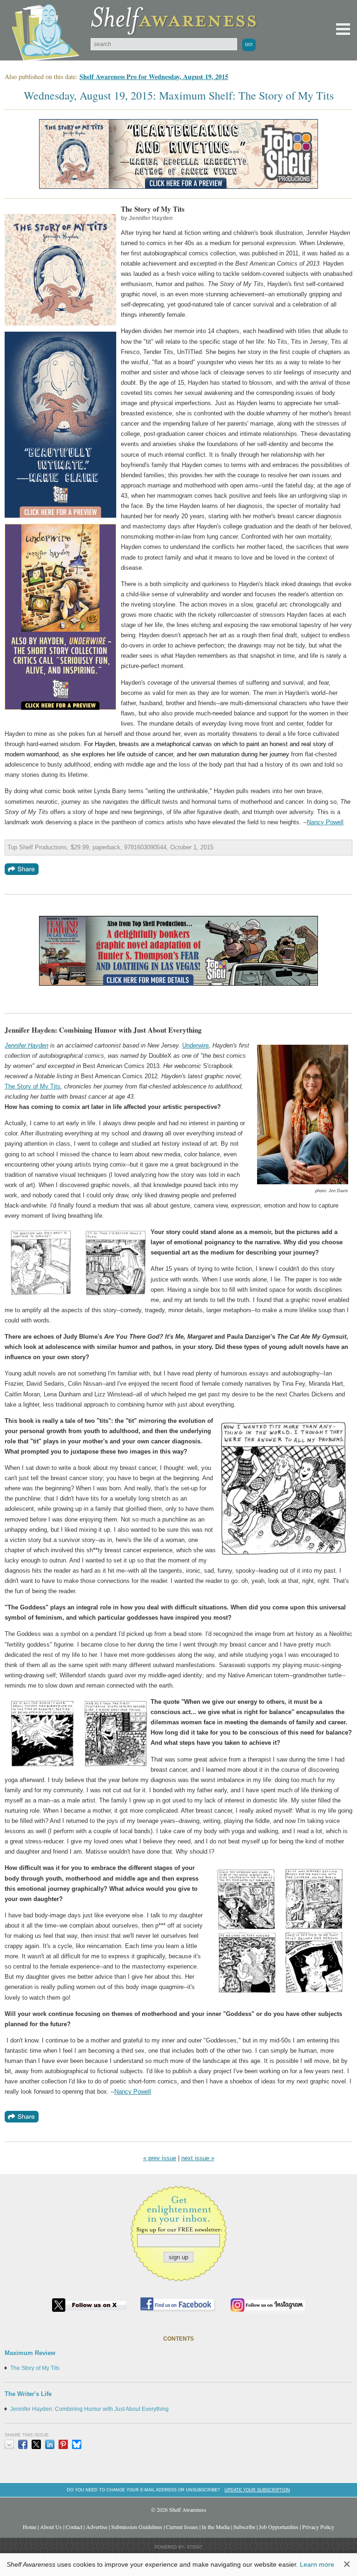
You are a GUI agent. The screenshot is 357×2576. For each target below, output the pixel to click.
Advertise (97, 2527)
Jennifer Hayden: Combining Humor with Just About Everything (89, 2409)
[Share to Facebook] (23, 2444)
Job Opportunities (279, 2527)
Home (30, 2527)
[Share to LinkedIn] (50, 2444)
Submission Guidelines (137, 2527)
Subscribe (244, 2527)
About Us (51, 2527)
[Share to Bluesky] (77, 2444)
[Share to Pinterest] (63, 2444)
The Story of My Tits (33, 1086)
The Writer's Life (28, 2394)
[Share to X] (36, 2444)
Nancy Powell (325, 822)
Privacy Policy (318, 2527)
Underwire (195, 1045)
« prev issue (160, 2158)
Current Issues (182, 2527)
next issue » (198, 2158)
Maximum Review (30, 2353)
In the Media (216, 2527)
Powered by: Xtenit (179, 2547)
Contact (74, 2527)
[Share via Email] (9, 2444)
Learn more (317, 2564)
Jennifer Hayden (26, 1045)
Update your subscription (257, 2490)
